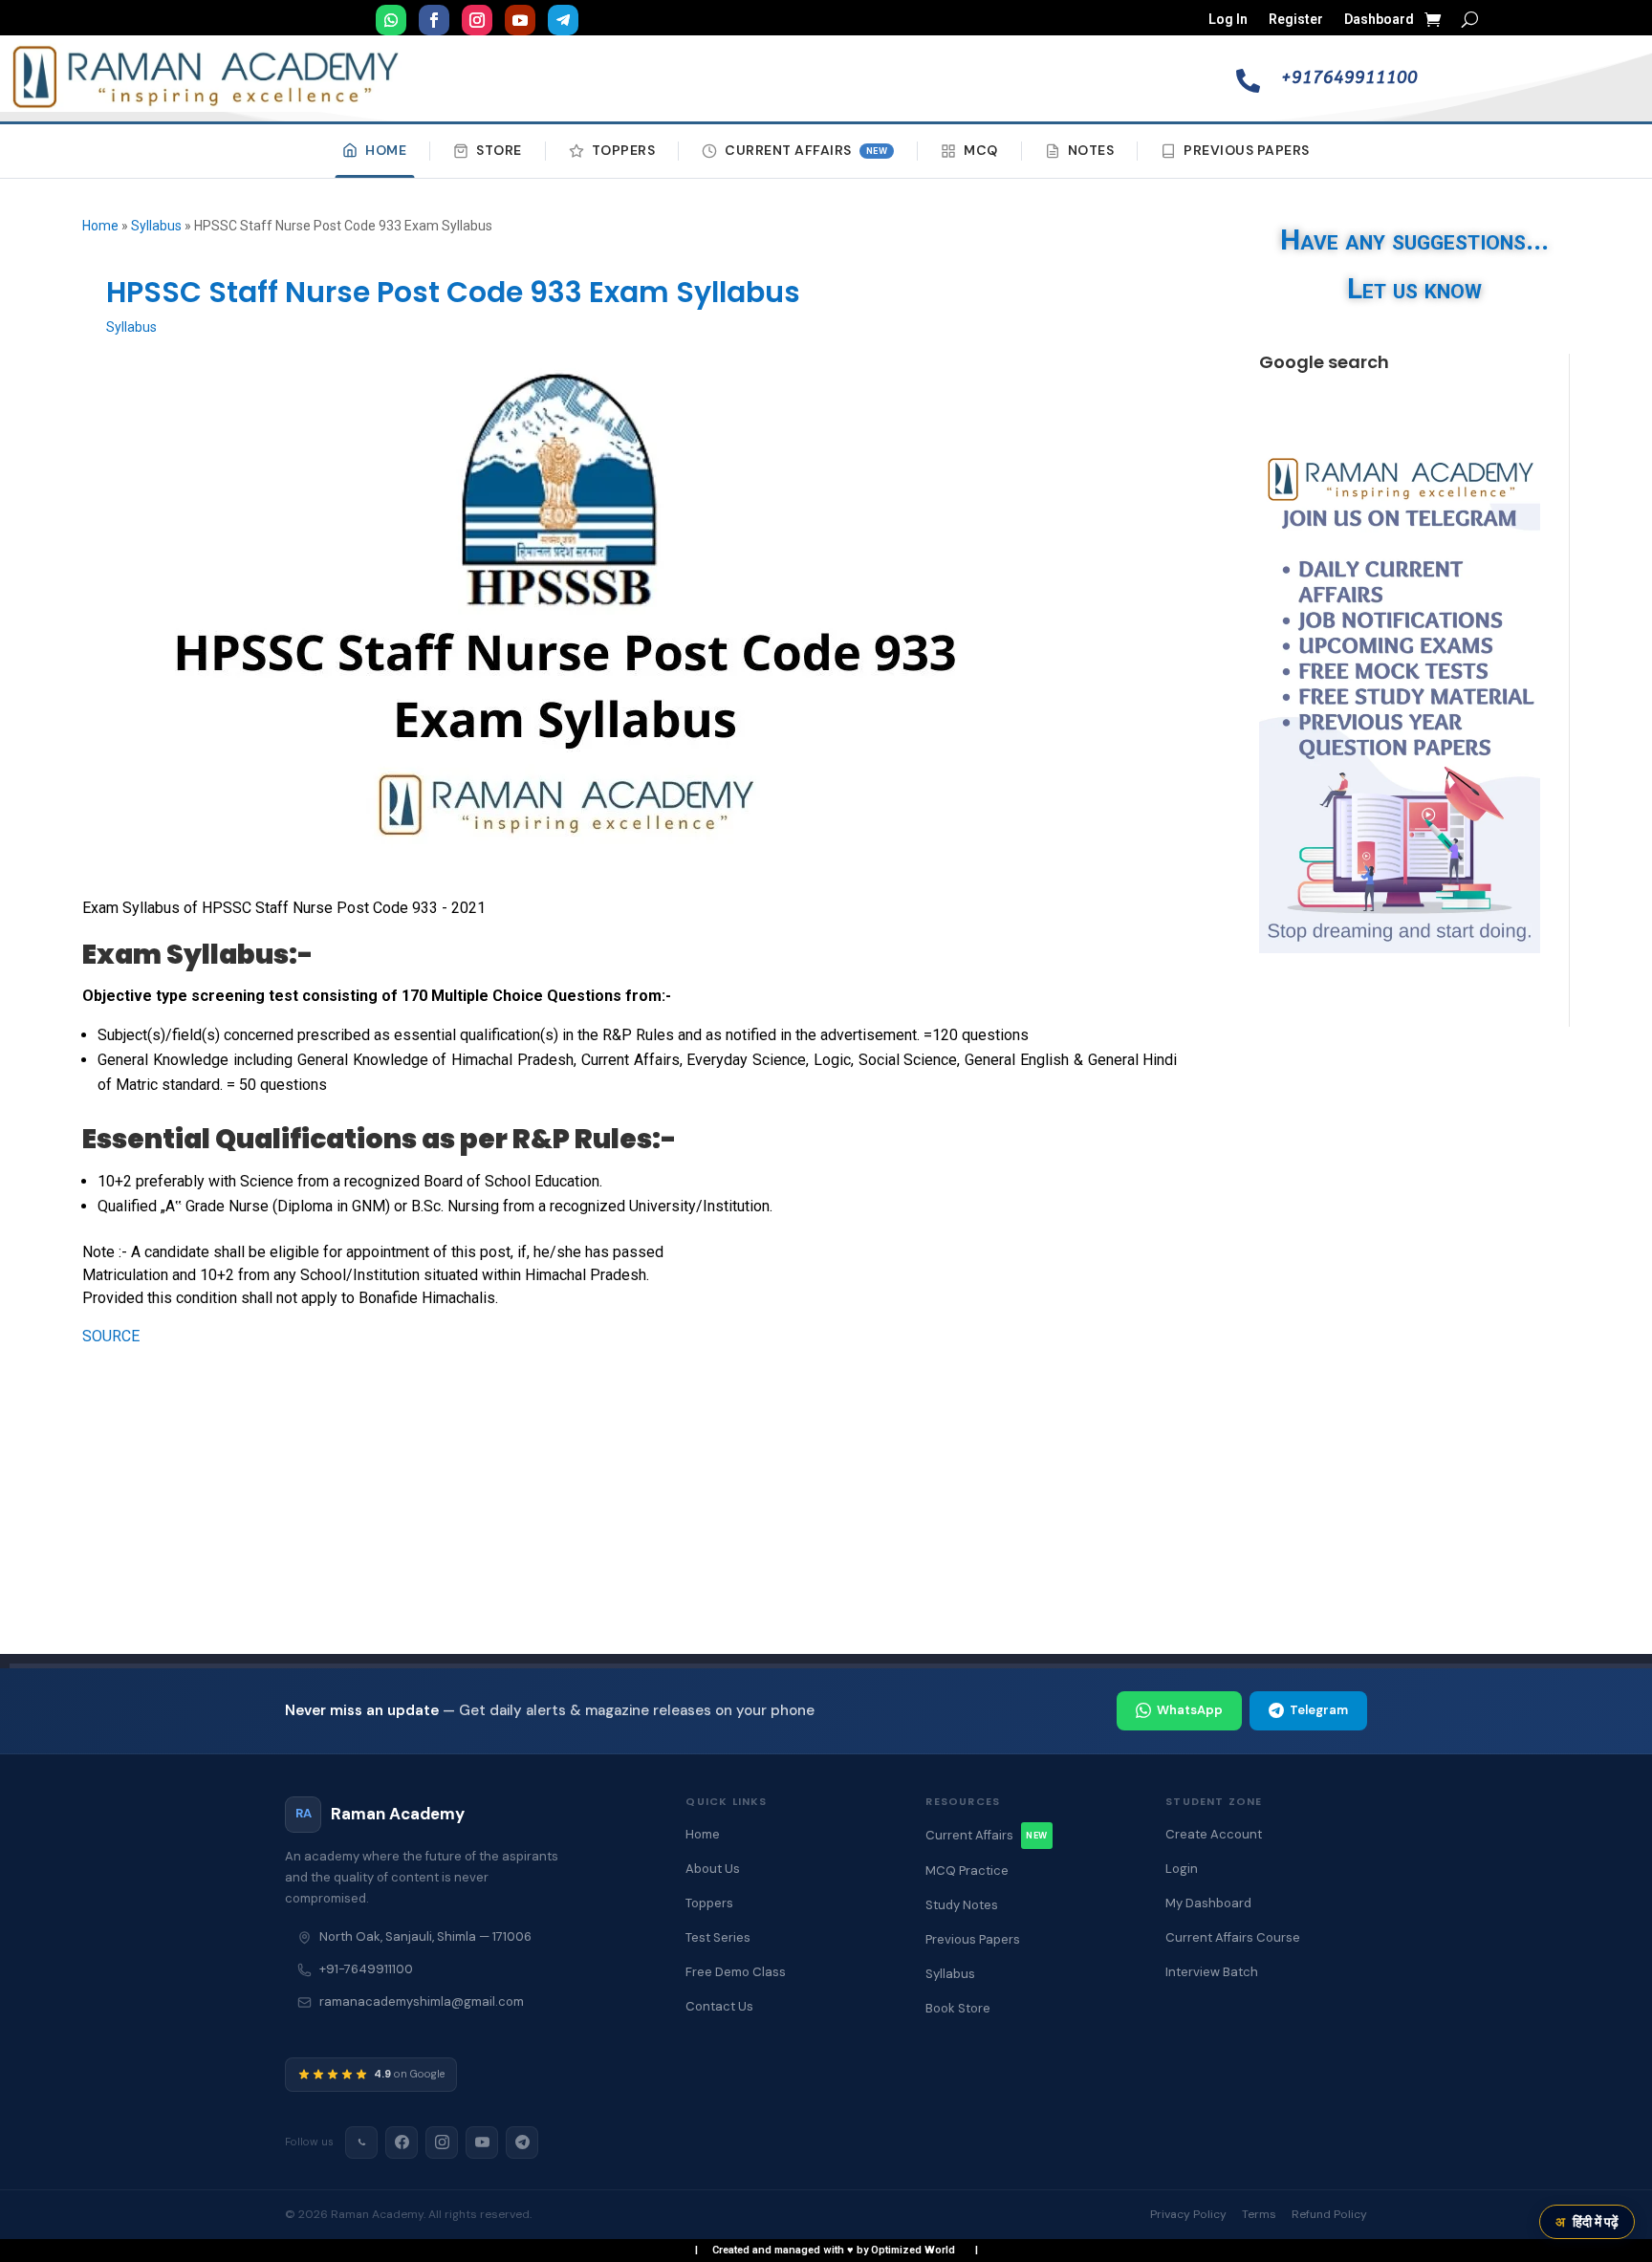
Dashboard (1379, 20)
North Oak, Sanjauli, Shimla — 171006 (425, 1936)
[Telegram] (522, 2142)
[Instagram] (442, 2142)
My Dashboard (1208, 1903)
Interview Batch (1212, 1972)
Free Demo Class (736, 1972)
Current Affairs (806, 150)
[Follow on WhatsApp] (391, 20)
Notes (1091, 150)
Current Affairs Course (1233, 1937)
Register (1296, 20)
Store (499, 150)
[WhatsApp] (361, 2142)
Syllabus (156, 226)
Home (386, 150)
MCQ (981, 150)
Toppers (624, 150)
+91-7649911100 (366, 1969)
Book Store (958, 2008)
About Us (713, 1869)
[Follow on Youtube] (520, 20)
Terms (1259, 2214)
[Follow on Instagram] (477, 20)
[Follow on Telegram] (563, 20)
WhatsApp (1190, 1710)
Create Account (1214, 1834)
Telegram (1319, 1710)
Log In (1228, 20)
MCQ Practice (967, 1870)
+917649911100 (1349, 77)
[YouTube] (482, 2142)
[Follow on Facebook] (434, 20)
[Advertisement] (1367, 1355)
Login (1182, 1869)
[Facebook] (402, 2142)
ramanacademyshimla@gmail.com (422, 2001)
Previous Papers (1247, 150)
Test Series (718, 1937)
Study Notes (962, 1905)
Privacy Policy (1188, 2214)
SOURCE (111, 1336)
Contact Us (719, 2006)
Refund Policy (1329, 2214)
